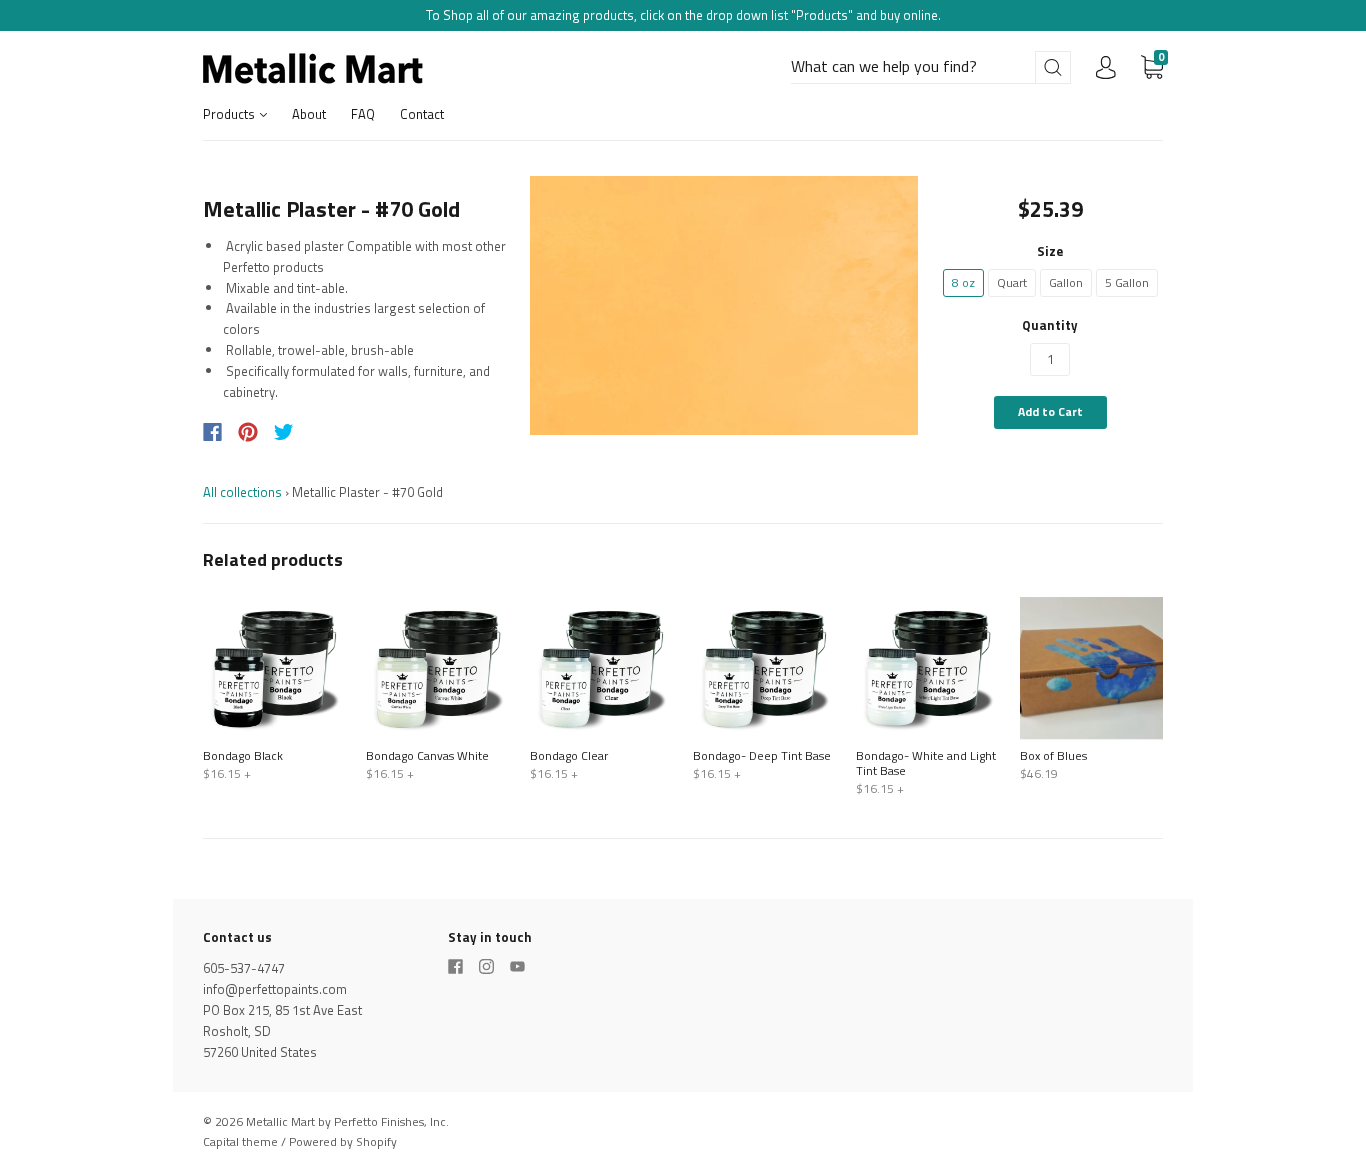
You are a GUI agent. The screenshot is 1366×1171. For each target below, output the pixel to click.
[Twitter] (284, 432)
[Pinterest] (248, 432)
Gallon (1066, 282)
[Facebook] (212, 432)
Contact (422, 114)
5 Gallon (1127, 282)
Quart (1012, 282)
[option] (724, 305)
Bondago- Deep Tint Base (762, 755)
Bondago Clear (569, 755)
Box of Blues (1053, 755)
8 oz (963, 282)
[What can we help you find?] (931, 67)
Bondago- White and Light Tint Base (926, 763)
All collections (242, 492)
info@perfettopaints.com (275, 989)
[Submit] (1053, 67)
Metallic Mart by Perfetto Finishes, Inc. (347, 1121)
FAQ (363, 114)
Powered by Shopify (343, 1141)
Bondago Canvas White (427, 755)
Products (230, 114)
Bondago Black (243, 755)
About (309, 114)
